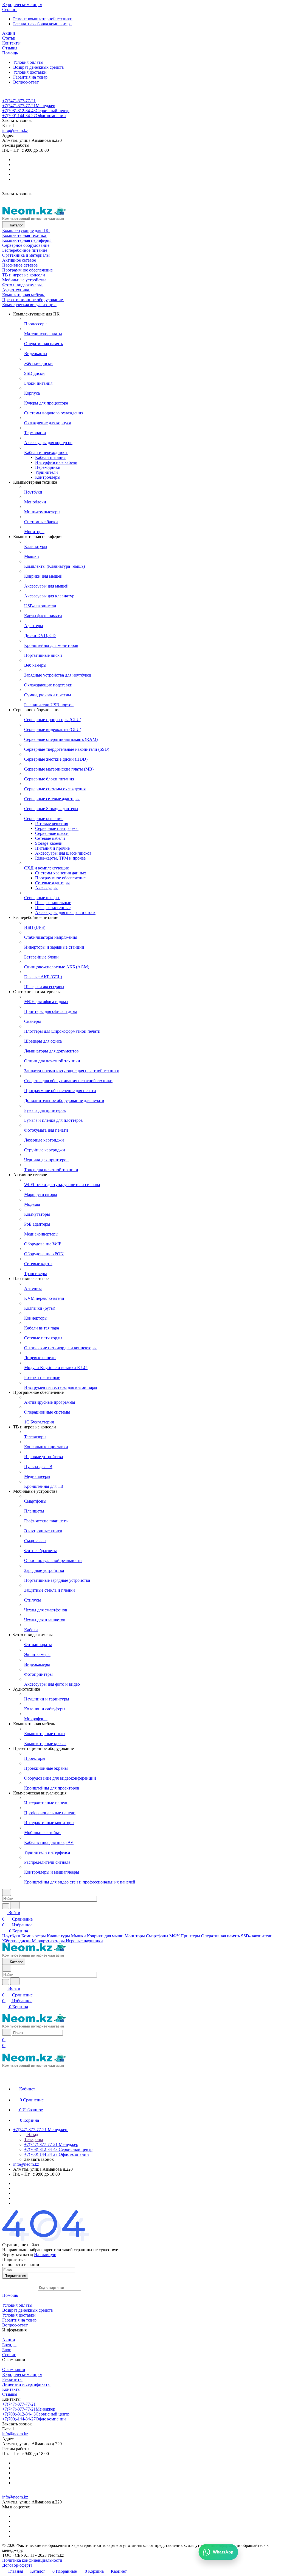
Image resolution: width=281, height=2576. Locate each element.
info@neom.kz (15, 130)
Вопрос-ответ (26, 82)
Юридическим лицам (22, 2374)
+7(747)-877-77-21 (19, 101)
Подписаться (15, 2276)
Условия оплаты (28, 62)
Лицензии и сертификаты (26, 2384)
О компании (14, 2369)
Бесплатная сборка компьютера (42, 24)
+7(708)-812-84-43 (36, 111)
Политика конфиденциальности (32, 2560)
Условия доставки (30, 72)
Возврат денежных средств (39, 67)
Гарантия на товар (30, 77)
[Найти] (15, 1905)
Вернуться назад (18, 2255)
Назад (32, 2135)
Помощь (10, 2295)
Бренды (9, 2345)
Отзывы (10, 2394)
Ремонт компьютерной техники (43, 19)
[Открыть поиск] (7, 2032)
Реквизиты (12, 2379)
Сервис (9, 2355)
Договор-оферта (17, 2565)
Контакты (11, 2389)
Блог (7, 2350)
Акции (9, 2340)
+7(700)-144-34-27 (34, 116)
